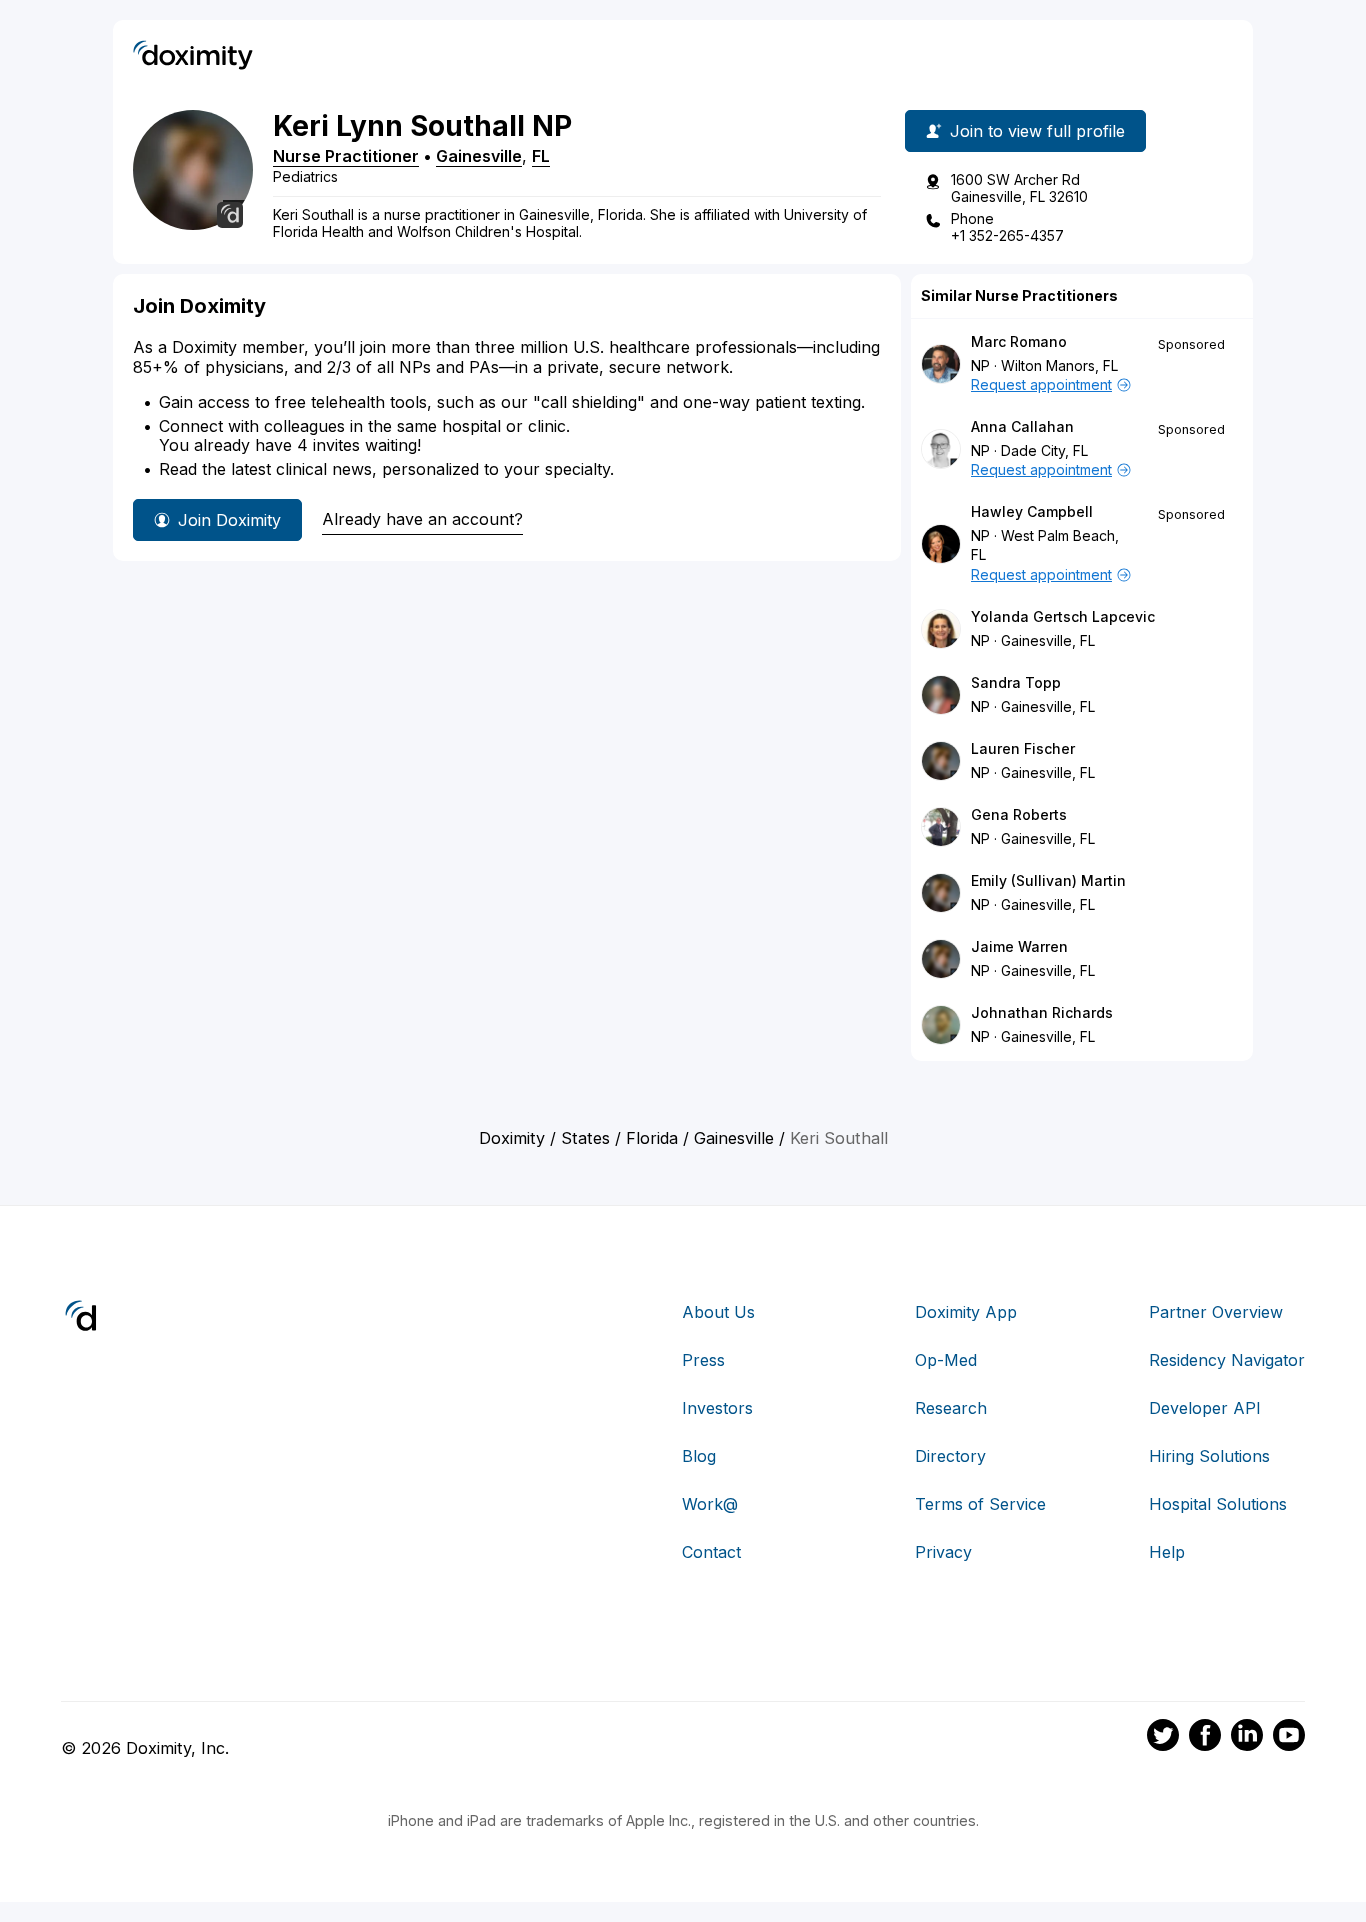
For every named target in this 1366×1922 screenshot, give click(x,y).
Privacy (943, 1552)
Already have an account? (422, 519)
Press (703, 1360)
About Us (718, 1312)
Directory (950, 1456)
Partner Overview (1216, 1312)
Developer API (1205, 1408)
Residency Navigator (1227, 1360)
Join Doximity (229, 520)
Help (1167, 1552)
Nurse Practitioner (346, 156)
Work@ (710, 1504)
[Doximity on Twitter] (1163, 1738)
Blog (699, 1456)
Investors (717, 1408)
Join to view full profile (1037, 131)
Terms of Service (980, 1504)
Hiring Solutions (1209, 1456)
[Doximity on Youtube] (1289, 1738)
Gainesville (479, 156)
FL (541, 156)
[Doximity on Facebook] (1205, 1738)
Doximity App (966, 1312)
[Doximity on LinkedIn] (1247, 1738)
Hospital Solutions (1218, 1504)
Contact (711, 1552)
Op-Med (946, 1360)
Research (951, 1408)
